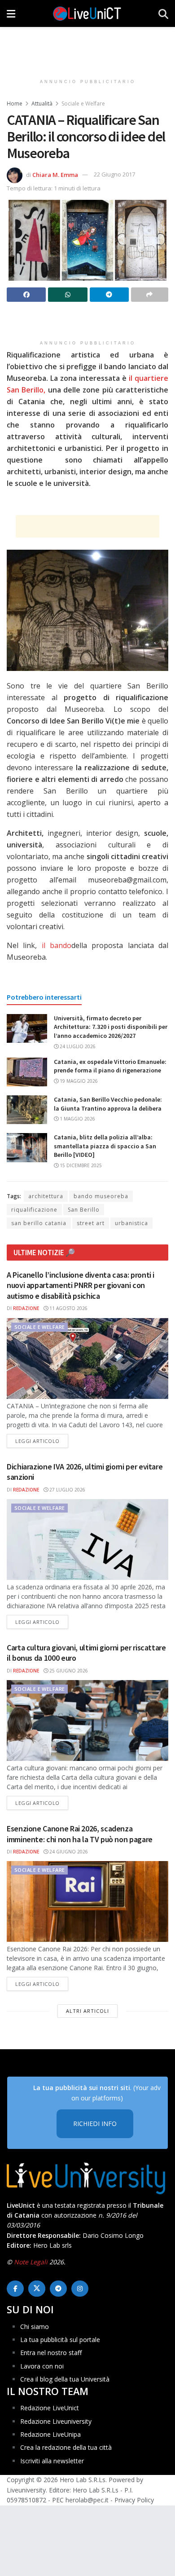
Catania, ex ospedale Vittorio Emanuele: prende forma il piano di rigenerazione (110, 1066)
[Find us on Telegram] (58, 2289)
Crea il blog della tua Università (65, 2379)
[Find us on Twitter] (37, 2289)
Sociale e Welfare (83, 104)
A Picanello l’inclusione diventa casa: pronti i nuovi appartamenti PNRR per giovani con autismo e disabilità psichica (81, 1285)
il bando (57, 945)
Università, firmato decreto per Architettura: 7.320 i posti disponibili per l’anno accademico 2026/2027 (111, 1027)
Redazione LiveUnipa (50, 2434)
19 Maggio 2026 (78, 1081)
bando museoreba (101, 1196)
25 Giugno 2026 (68, 1671)
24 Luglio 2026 (77, 1046)
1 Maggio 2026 (77, 1119)
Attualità (42, 104)
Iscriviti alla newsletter (52, 2461)
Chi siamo (35, 2327)
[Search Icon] (163, 13)
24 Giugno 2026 (68, 1852)
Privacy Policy (134, 2500)
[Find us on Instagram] (80, 2289)
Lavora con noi (42, 2366)
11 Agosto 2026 (68, 1308)
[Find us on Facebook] (15, 2289)
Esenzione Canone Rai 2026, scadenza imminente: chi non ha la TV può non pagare (80, 1834)
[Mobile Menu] (11, 13)
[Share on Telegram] (109, 295)
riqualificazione (34, 1210)
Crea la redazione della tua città (66, 2447)
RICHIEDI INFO (95, 2124)
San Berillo (84, 1210)
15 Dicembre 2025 (80, 1165)
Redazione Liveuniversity (56, 2421)
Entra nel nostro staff (51, 2353)
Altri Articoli (87, 2011)
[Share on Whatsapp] (68, 295)
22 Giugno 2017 (114, 174)
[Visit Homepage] (87, 13)
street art (91, 1223)
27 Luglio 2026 (67, 1490)
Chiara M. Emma (55, 174)
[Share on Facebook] (26, 295)
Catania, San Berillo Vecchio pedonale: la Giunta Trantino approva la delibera (108, 1104)
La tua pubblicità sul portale (60, 2340)
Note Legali (31, 2262)
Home (15, 104)
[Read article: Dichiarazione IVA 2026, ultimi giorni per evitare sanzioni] (87, 1539)
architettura (46, 1196)
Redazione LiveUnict (50, 2408)
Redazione (26, 1308)
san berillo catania (39, 1223)
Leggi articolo (42, 1441)
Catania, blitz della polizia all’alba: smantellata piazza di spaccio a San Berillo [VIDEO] (105, 1146)
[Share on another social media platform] (150, 295)
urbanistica (131, 1223)
